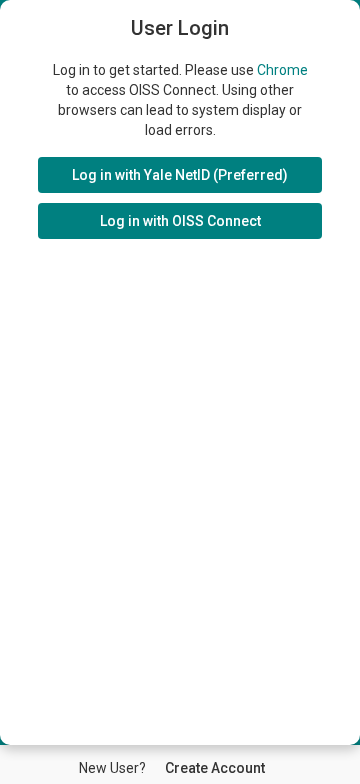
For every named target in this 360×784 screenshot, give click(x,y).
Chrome (282, 70)
